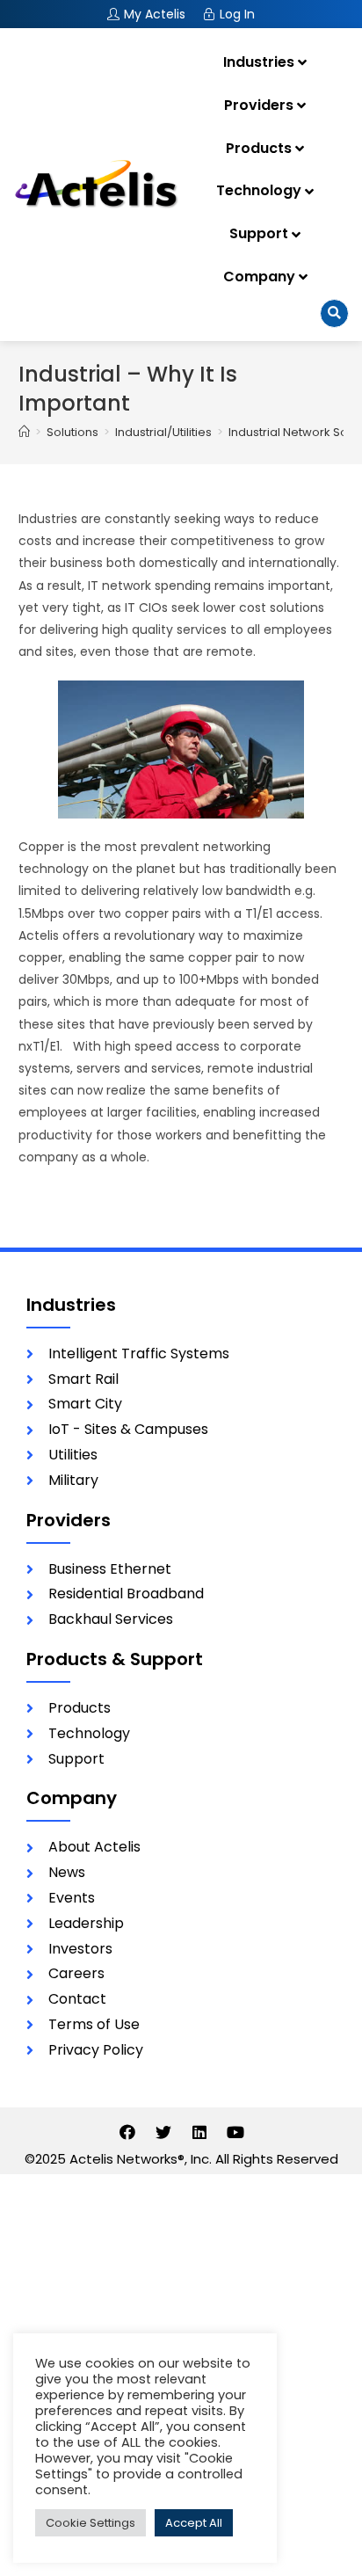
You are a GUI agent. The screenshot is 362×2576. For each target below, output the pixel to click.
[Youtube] (235, 2132)
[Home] (24, 432)
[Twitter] (163, 2132)
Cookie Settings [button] (90, 2523)
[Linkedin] (199, 2132)
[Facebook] (127, 2132)
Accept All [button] (194, 2523)
